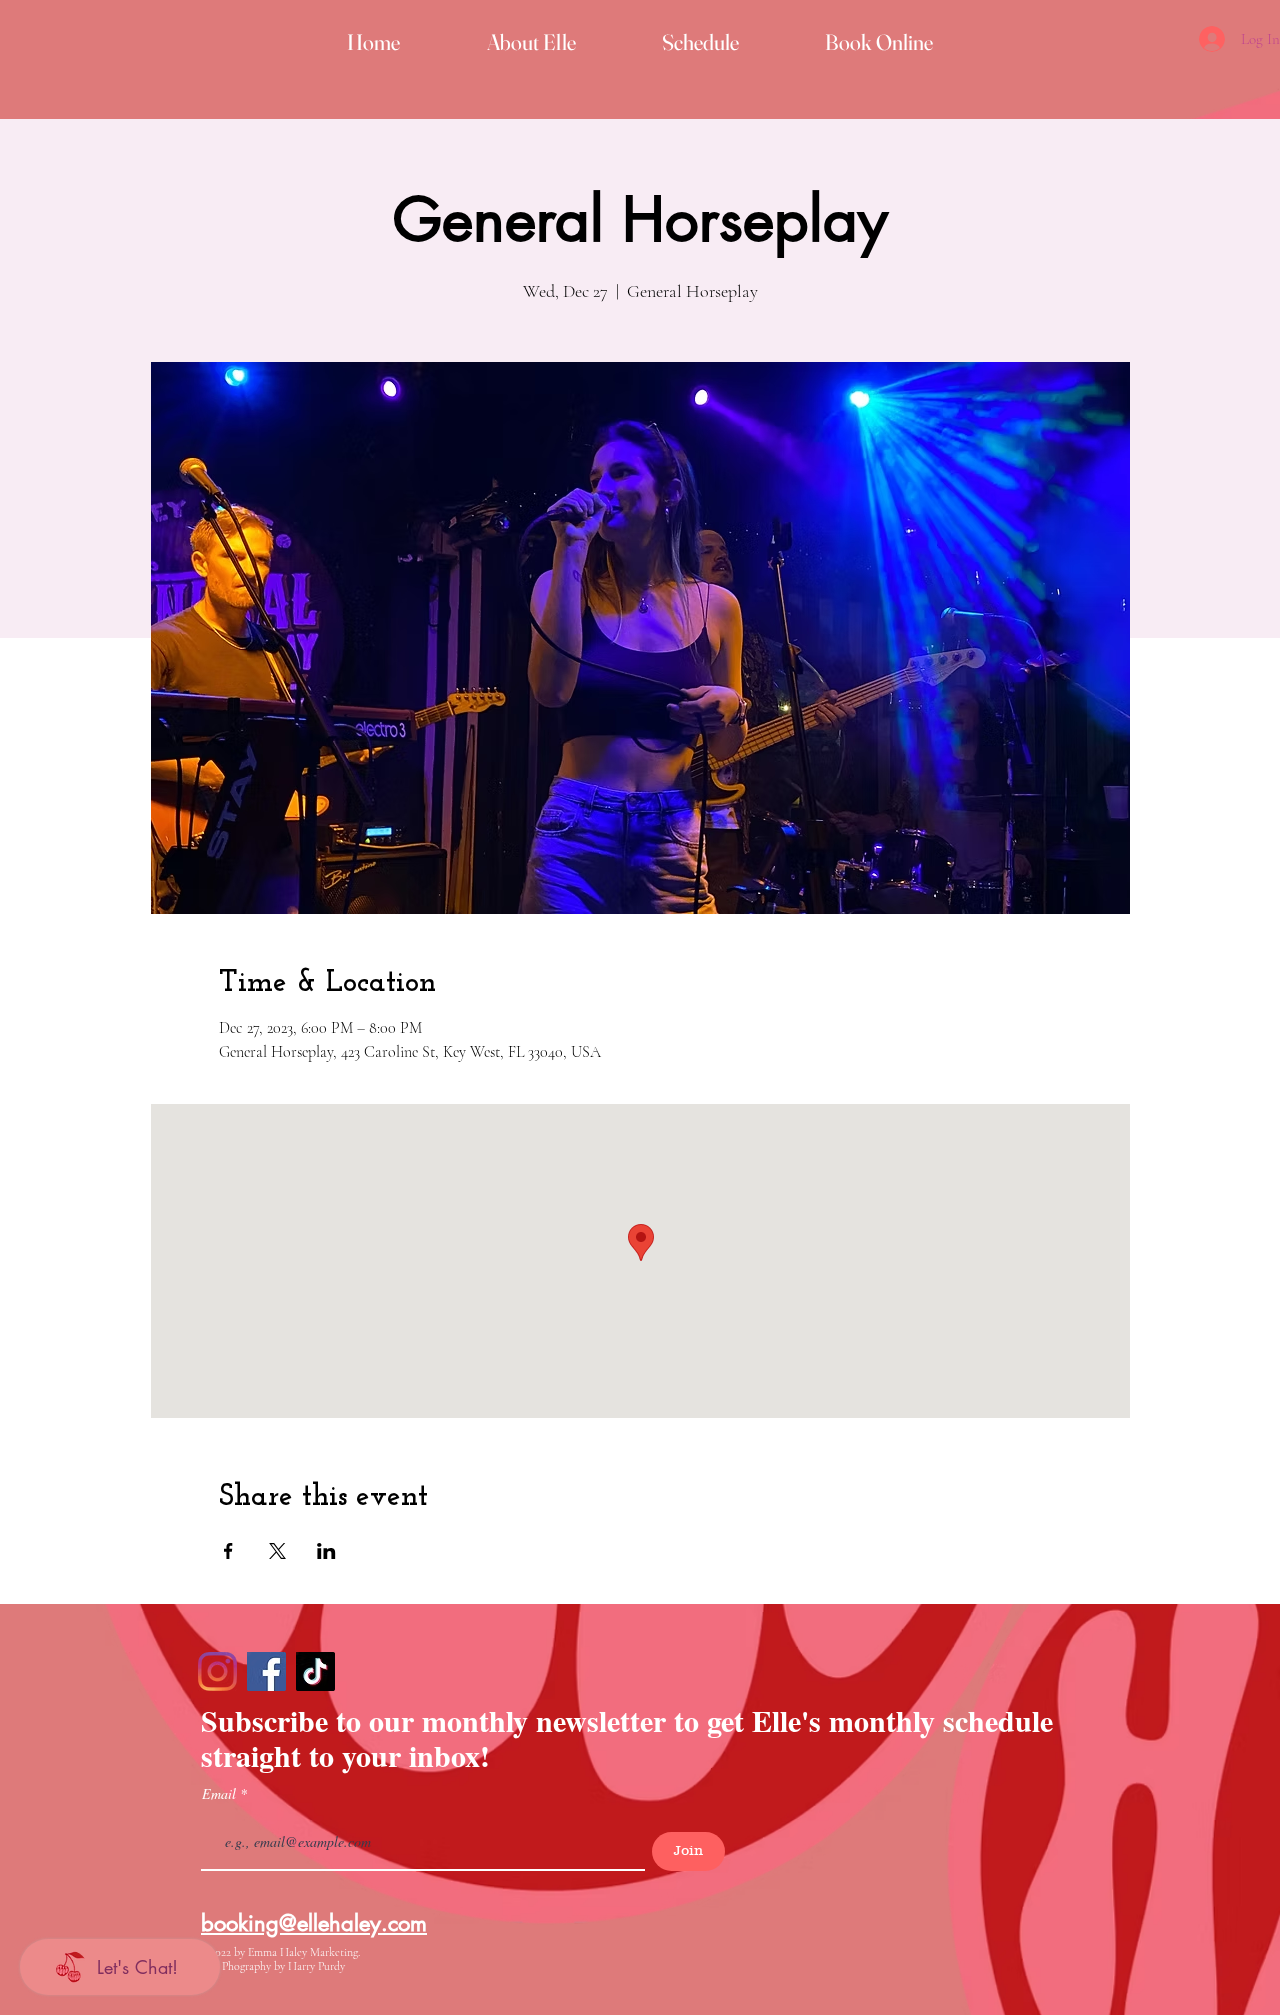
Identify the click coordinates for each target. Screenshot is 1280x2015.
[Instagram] (217, 1671)
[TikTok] (315, 1671)
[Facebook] (266, 1671)
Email (221, 1794)
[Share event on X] (277, 1551)
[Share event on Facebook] (228, 1551)
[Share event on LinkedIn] (326, 1551)
